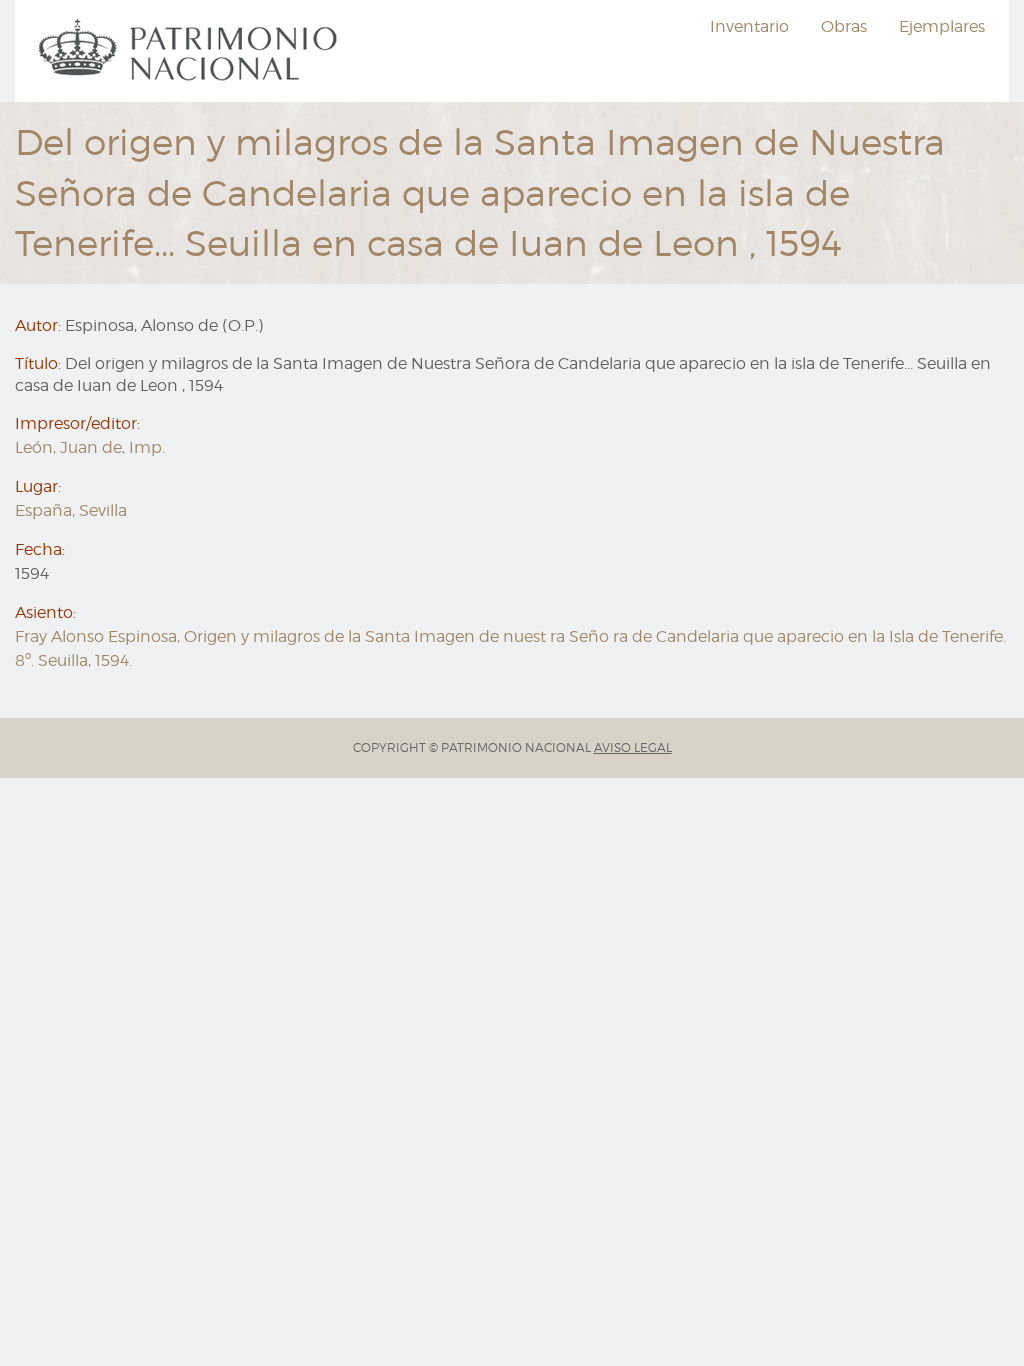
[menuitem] (191, 51)
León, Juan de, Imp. (90, 447)
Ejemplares (942, 26)
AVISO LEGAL (633, 747)
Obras (844, 26)
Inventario (749, 26)
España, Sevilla (71, 510)
